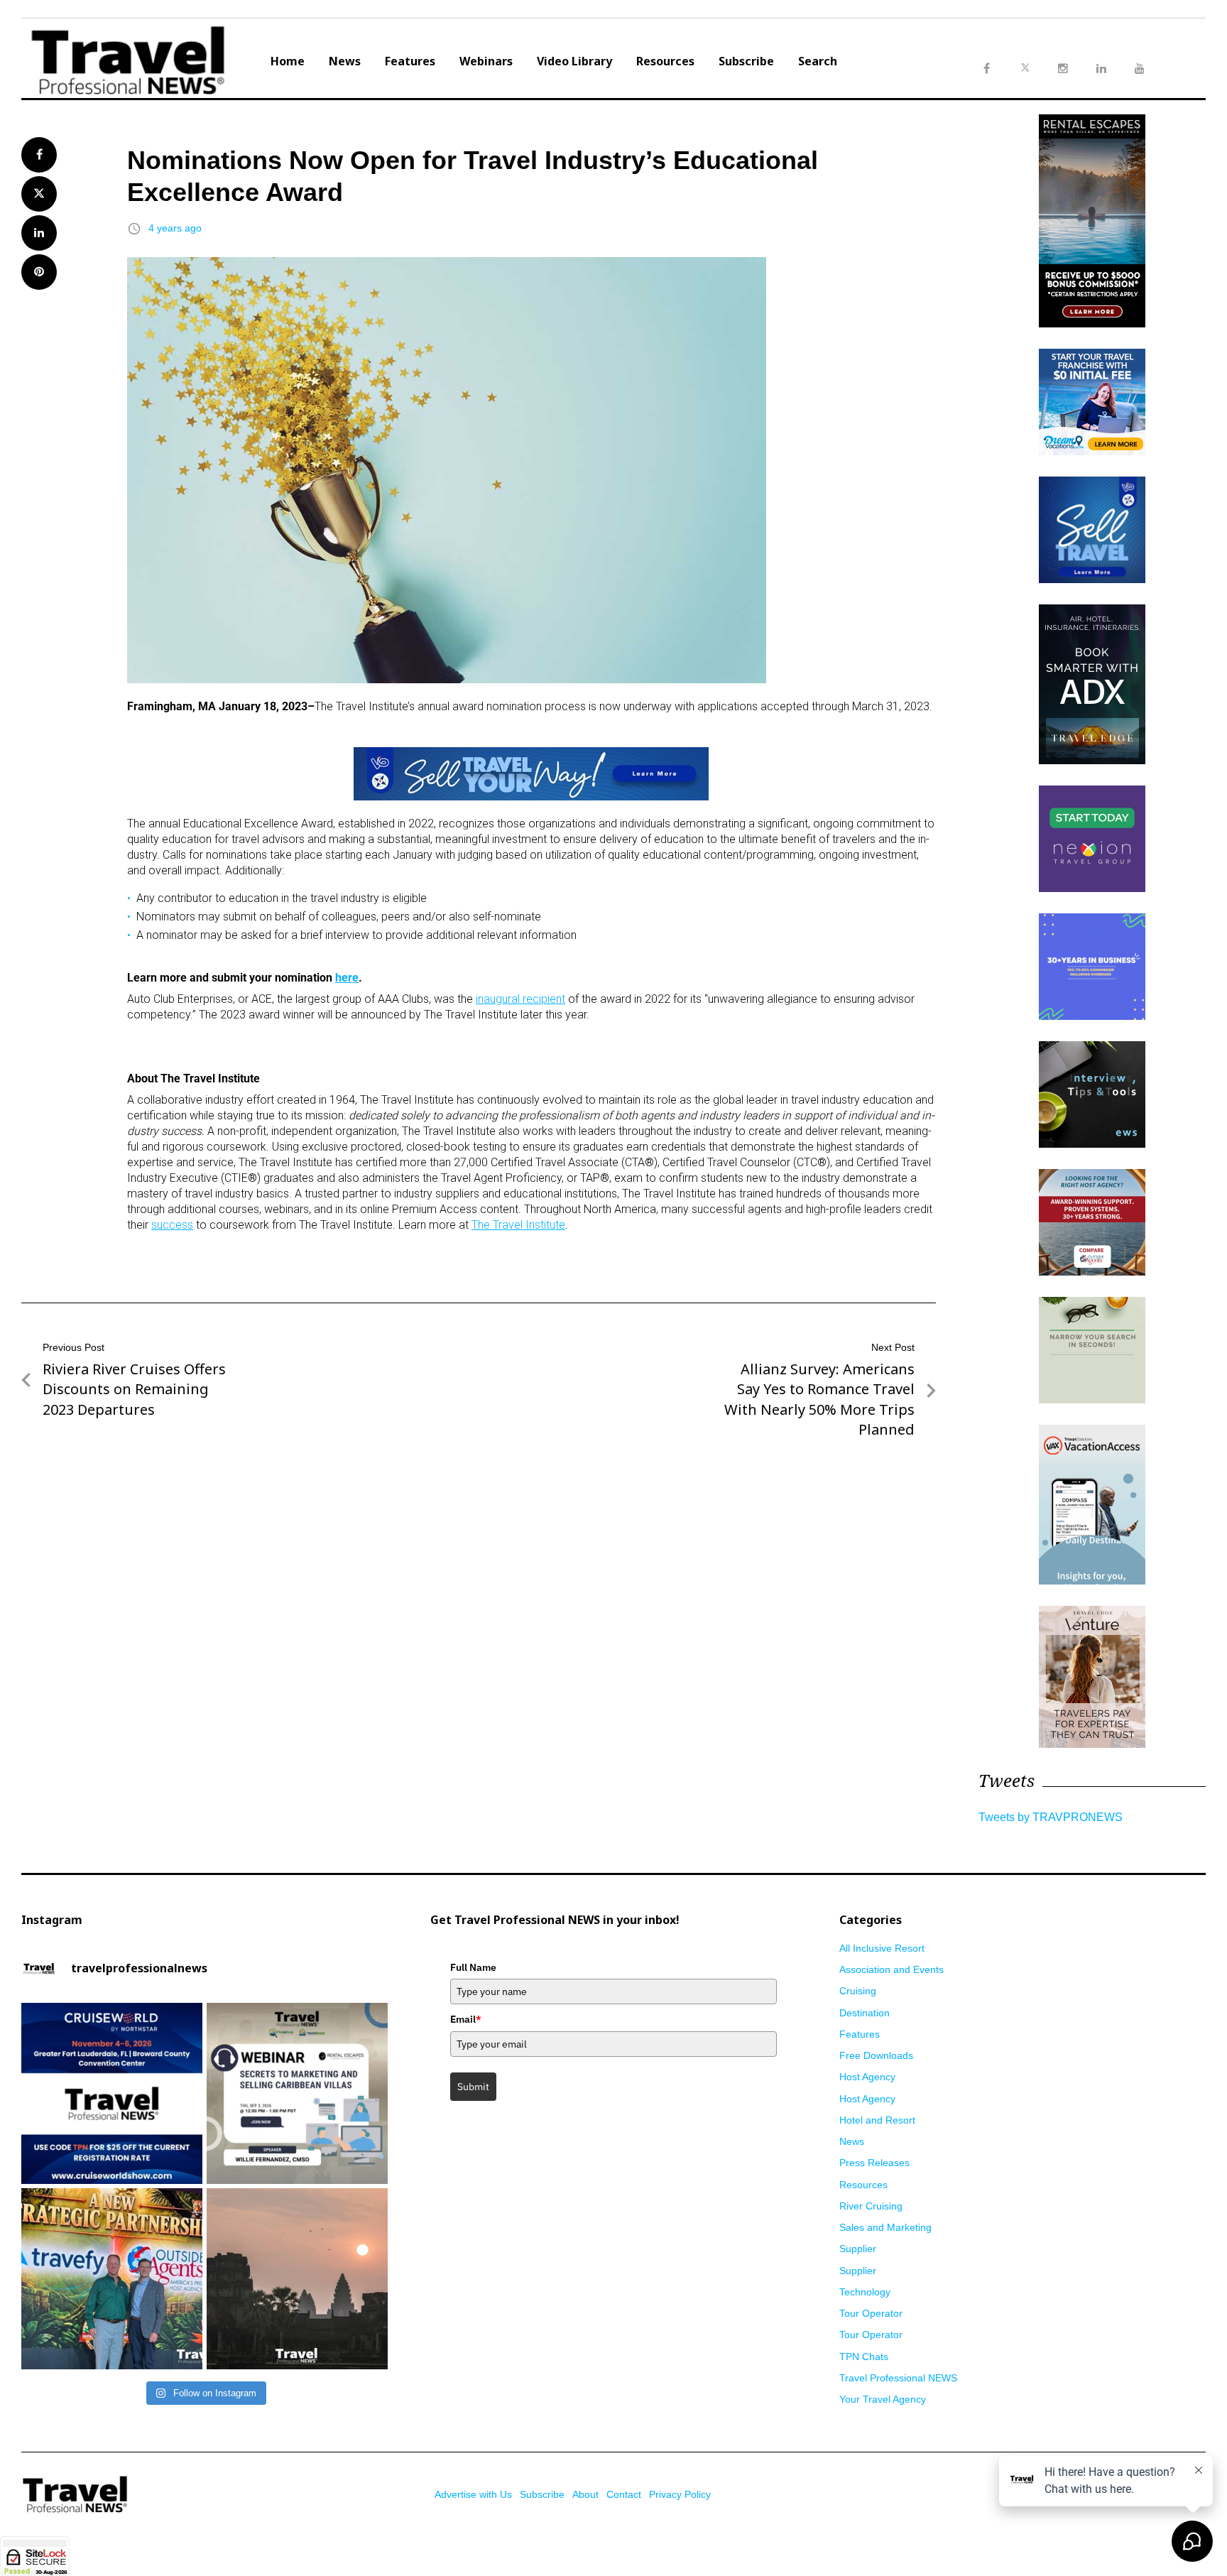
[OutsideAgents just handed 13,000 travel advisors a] (112, 2279)
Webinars (486, 61)
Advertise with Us (473, 2494)
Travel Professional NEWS (898, 2378)
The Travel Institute (518, 1225)
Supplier (858, 2249)
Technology (865, 2292)
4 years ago (175, 228)
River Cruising (871, 2206)
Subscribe (746, 61)
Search (818, 61)
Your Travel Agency (883, 2399)
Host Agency (867, 2077)
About (585, 2494)
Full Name (473, 1967)
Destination (865, 2013)
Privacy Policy (680, 2494)
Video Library (574, 61)
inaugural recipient (520, 999)
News (345, 61)
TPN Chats (864, 2357)
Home (288, 61)
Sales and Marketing (885, 2227)
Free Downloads (876, 2055)
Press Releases (874, 2163)
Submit (473, 2087)
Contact (624, 2494)
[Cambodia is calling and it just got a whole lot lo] (297, 2279)
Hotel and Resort (877, 2120)
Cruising (858, 1991)
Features (410, 61)
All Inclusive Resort (882, 1948)
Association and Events (891, 1969)
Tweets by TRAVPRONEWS (1051, 1817)
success (172, 1225)
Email (466, 2019)
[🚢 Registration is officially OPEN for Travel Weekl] (112, 2093)
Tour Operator (871, 2313)
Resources (665, 61)
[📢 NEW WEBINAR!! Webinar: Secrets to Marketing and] (297, 2093)
